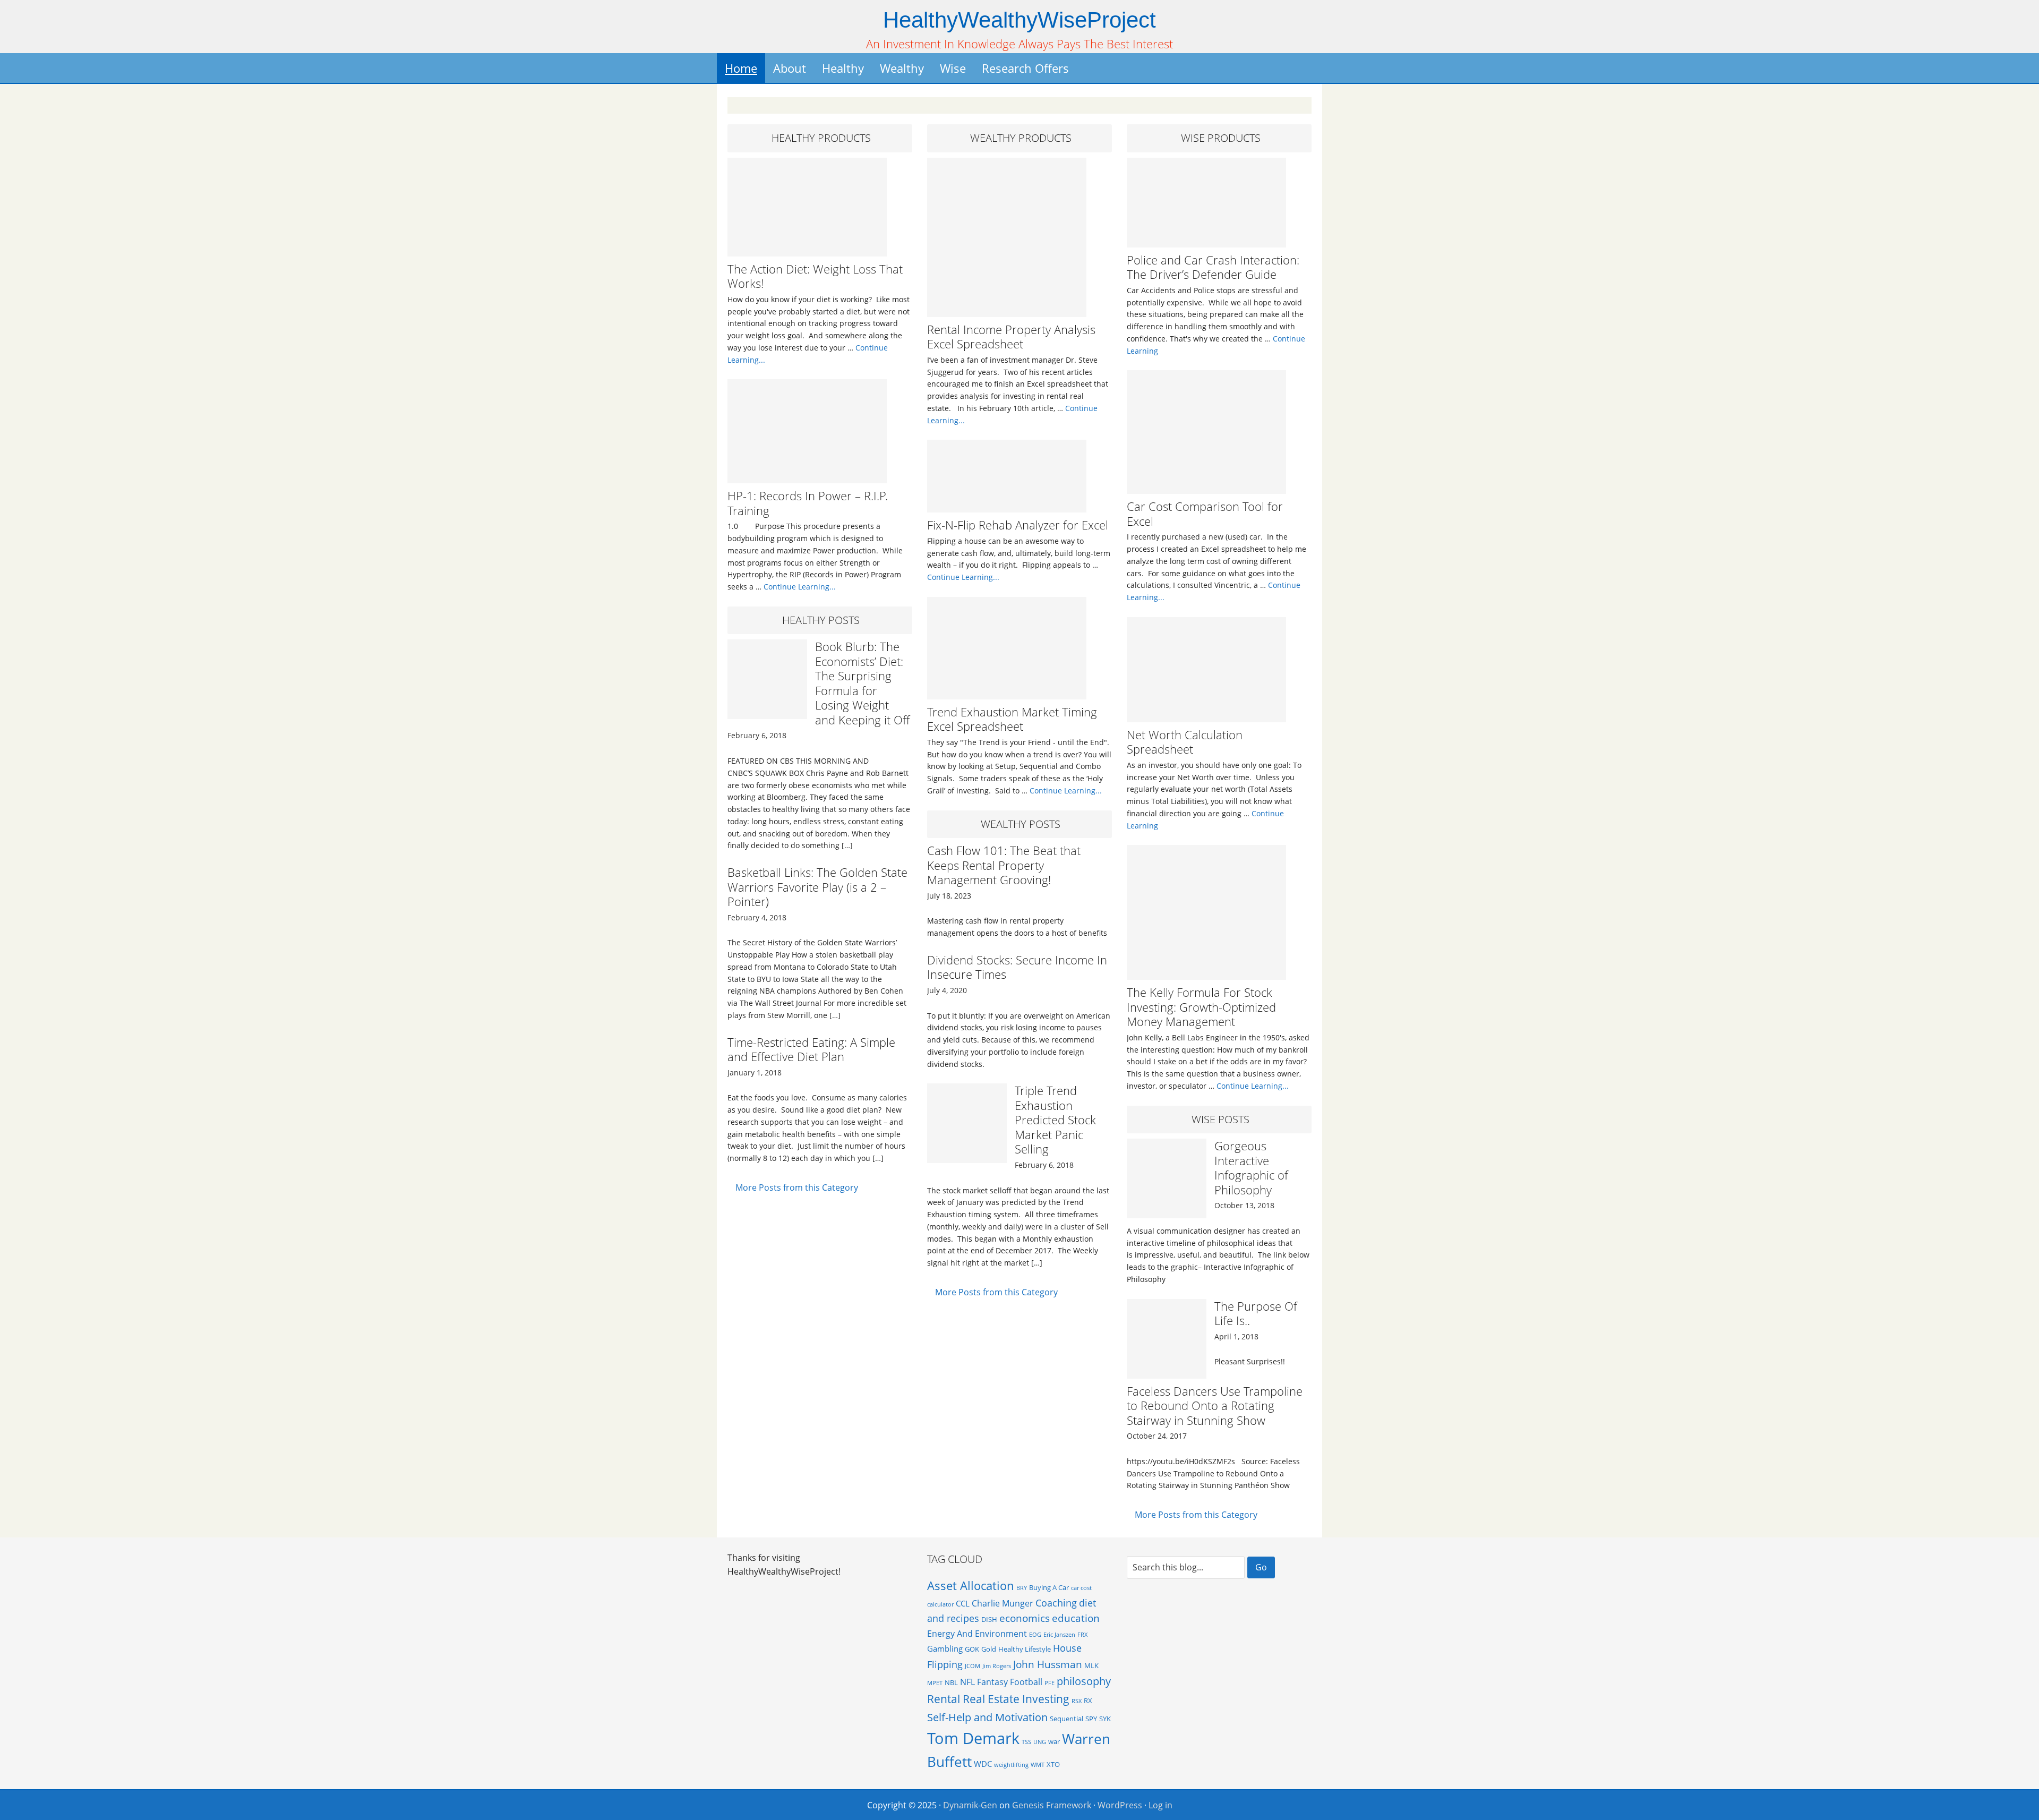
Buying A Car (1049, 1587)
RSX (1077, 1701)
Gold (989, 1649)
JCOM (973, 1666)
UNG (1040, 1742)
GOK (972, 1649)
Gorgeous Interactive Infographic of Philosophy (1251, 1168)
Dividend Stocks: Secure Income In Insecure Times (1017, 967)
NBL (951, 1682)
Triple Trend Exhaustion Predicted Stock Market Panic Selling (1055, 1120)
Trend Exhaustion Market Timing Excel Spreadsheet (1012, 719)
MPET (935, 1683)
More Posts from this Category (797, 1187)
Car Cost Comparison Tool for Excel (1205, 514)
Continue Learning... (800, 587)
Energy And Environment (977, 1634)
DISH (989, 1619)
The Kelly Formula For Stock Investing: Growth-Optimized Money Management (1201, 1007)
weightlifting (1011, 1765)
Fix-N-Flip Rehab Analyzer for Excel (1018, 525)
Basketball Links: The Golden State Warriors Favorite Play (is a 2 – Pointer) (817, 887)
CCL (963, 1603)
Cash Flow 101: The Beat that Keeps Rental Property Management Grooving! (1004, 865)
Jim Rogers (997, 1666)
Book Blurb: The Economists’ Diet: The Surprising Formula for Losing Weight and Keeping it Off (862, 683)
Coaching (1056, 1603)
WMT (1038, 1765)
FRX (1082, 1635)
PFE (1050, 1683)
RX (1088, 1701)
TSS (1026, 1742)
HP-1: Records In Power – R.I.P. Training (808, 503)
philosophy (1084, 1681)
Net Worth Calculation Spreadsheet (1185, 742)
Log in (1160, 1805)
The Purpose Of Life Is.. (1256, 1313)
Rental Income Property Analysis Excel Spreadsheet (1011, 337)
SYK (1105, 1719)
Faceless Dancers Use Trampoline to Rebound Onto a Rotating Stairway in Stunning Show (1215, 1405)
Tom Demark (973, 1738)
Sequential (1066, 1719)
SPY (1091, 1719)
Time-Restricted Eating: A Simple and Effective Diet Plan (811, 1049)
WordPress (1120, 1805)
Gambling (945, 1648)
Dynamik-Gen (970, 1805)
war (1054, 1741)
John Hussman (1048, 1664)
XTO (1053, 1764)
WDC (983, 1764)
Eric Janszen (1059, 1635)
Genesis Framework (1052, 1805)
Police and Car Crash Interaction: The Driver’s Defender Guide (1213, 267)
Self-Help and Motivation (987, 1717)
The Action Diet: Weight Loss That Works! (815, 276)
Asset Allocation (971, 1586)
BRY (1022, 1588)
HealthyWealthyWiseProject (1019, 20)
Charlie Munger (1003, 1603)
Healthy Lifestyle (1025, 1649)
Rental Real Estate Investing (998, 1699)
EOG (1035, 1635)
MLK (1091, 1665)
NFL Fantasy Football (1001, 1682)
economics (1025, 1618)
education (1076, 1618)
